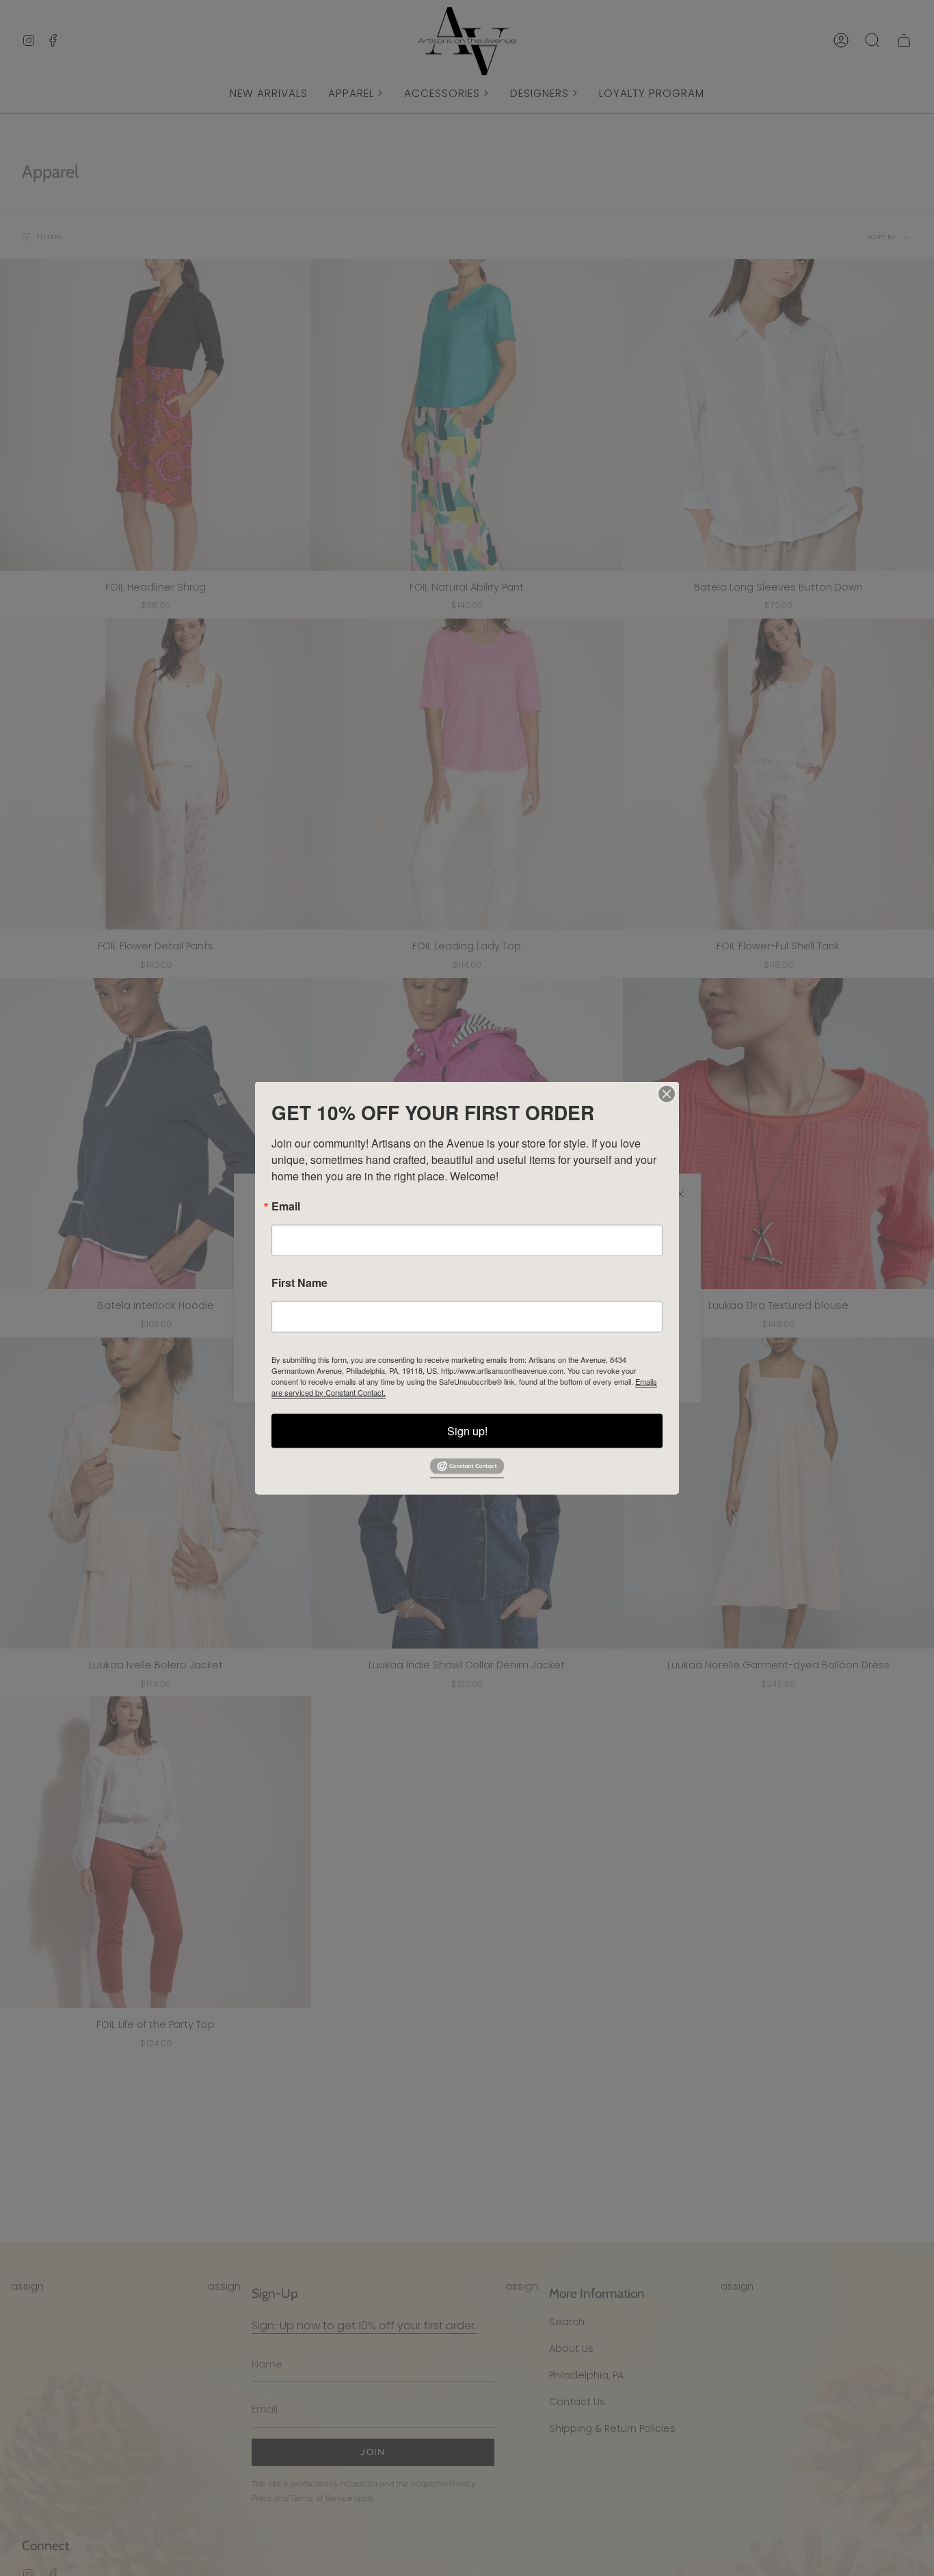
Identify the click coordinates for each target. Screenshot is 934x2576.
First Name (299, 1282)
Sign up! (467, 1430)
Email (286, 1206)
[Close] (667, 1094)
